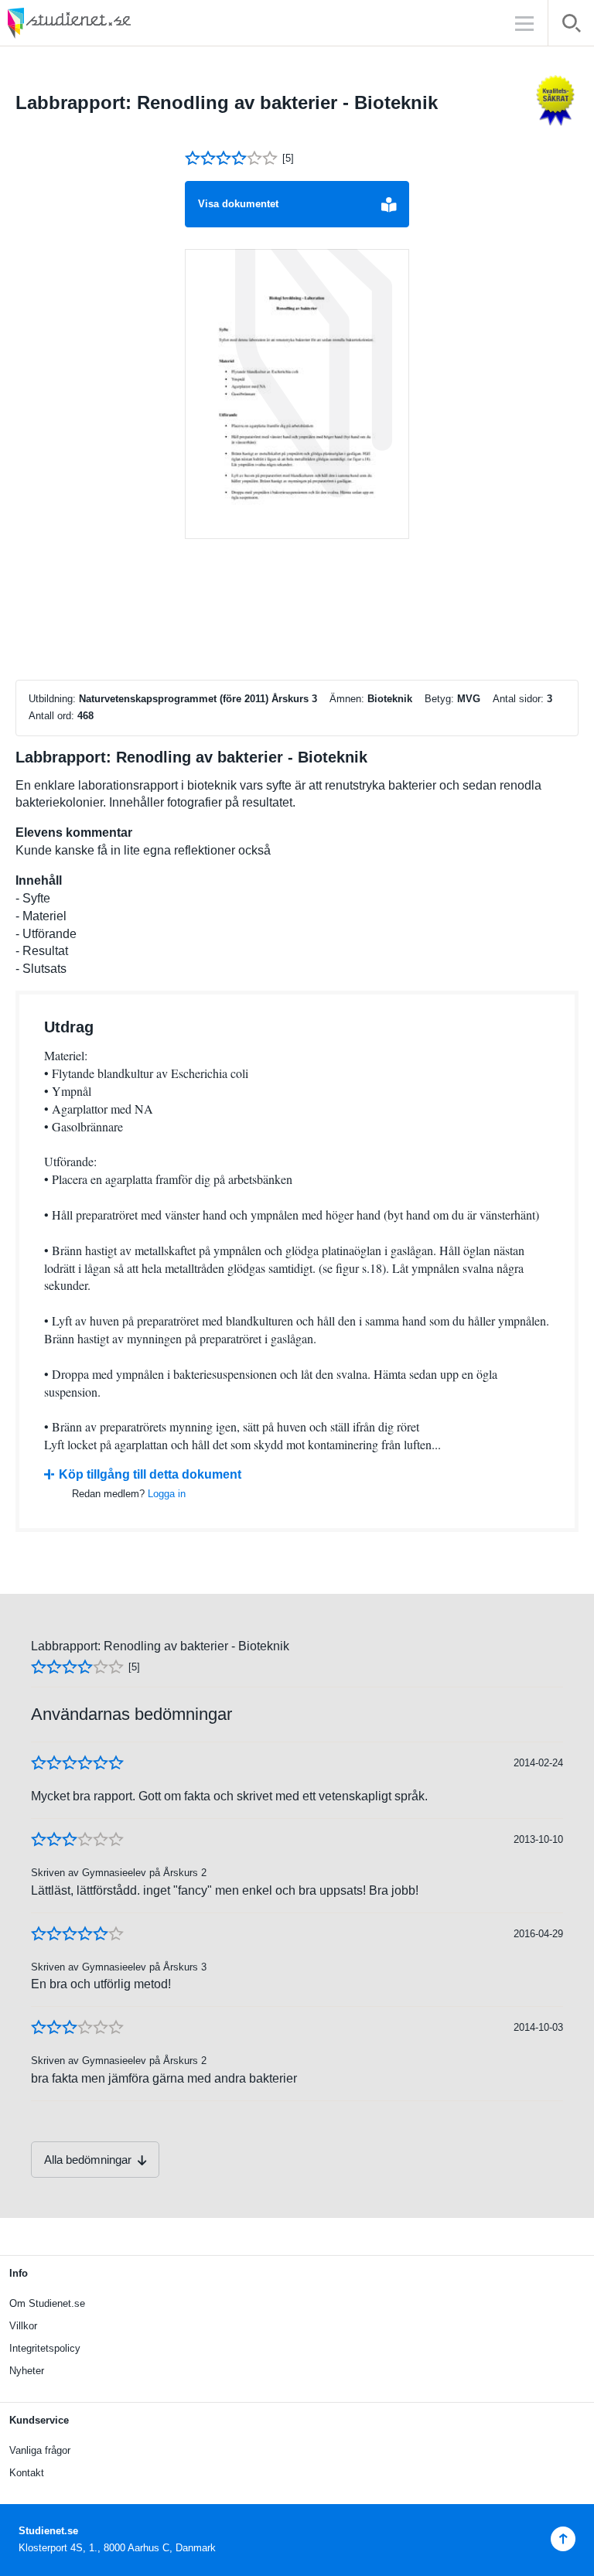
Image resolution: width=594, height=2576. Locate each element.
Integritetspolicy (45, 2348)
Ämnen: (347, 699)
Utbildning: (52, 699)
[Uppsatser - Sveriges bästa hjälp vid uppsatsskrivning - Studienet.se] (108, 23)
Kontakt (27, 2473)
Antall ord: (51, 716)
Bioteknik (390, 699)
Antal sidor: (518, 699)
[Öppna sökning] (571, 26)
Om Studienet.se (47, 2303)
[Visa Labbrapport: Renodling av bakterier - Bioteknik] (297, 394)
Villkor (23, 2326)
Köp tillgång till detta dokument (150, 1474)
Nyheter (27, 2371)
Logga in (167, 1494)
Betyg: (439, 699)
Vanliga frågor (40, 2450)
